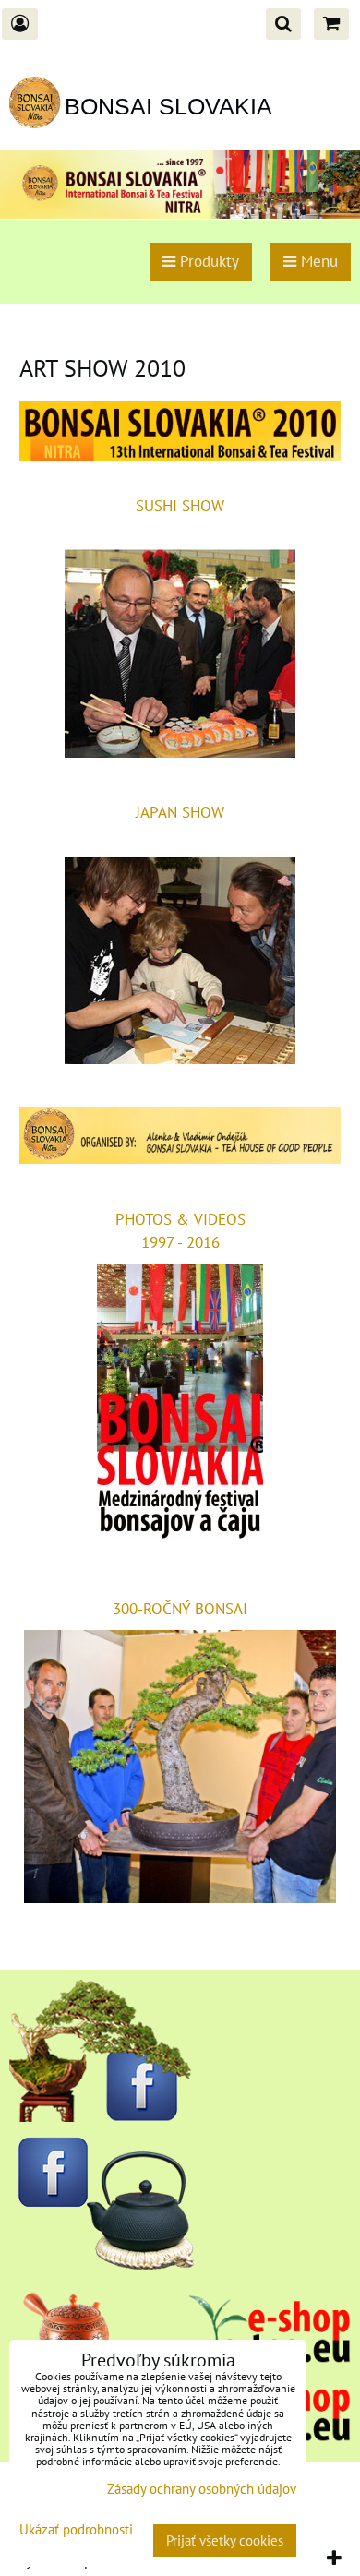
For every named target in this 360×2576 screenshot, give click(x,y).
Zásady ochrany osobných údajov (202, 2489)
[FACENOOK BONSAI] (102, 2116)
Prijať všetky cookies (225, 2540)
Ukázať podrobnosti (76, 2530)
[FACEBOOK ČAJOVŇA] (102, 2265)
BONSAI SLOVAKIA (168, 106)
